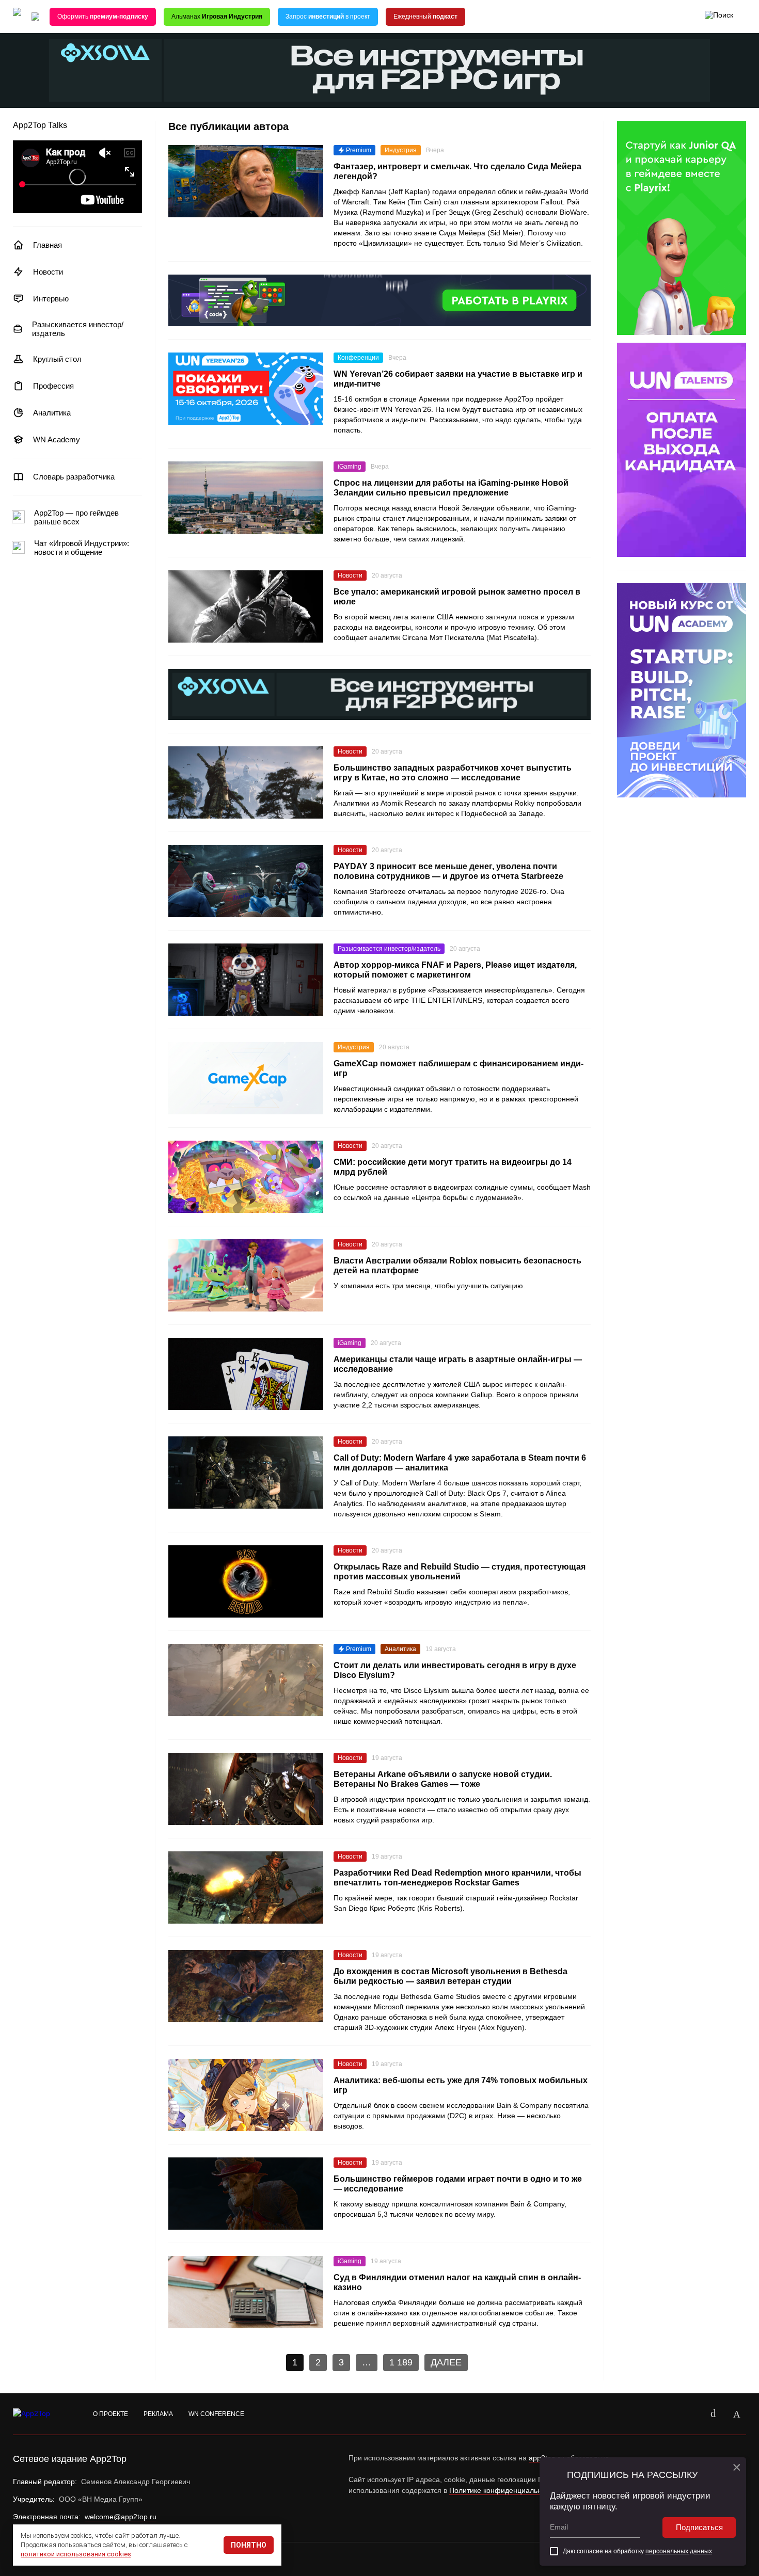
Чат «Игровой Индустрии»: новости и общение (82, 548)
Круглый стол (57, 359)
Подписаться (699, 2527)
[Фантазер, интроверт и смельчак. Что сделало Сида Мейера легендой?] (246, 181)
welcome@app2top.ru (121, 2517)
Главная (48, 245)
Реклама (158, 2414)
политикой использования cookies (76, 2554)
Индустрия (401, 150)
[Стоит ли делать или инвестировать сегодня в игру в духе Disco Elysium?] (246, 1680)
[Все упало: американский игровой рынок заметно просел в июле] (246, 606)
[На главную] (17, 17)
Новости (48, 272)
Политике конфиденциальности (503, 2490)
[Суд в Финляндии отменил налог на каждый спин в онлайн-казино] (246, 2292)
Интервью (51, 299)
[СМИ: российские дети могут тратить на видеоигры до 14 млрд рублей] (246, 1177)
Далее (446, 2362)
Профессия (53, 386)
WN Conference (216, 2414)
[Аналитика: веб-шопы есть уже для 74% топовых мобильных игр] (246, 2095)
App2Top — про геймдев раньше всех (76, 517)
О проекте (110, 2414)
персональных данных (679, 2551)
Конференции (358, 358)
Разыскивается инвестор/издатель (78, 329)
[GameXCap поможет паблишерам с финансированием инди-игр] (246, 1078)
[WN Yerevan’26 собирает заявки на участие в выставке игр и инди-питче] (246, 389)
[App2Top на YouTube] (689, 2414)
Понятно (249, 2545)
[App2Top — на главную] (41, 2414)
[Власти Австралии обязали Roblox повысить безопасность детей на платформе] (246, 1275)
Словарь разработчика (74, 477)
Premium (359, 150)
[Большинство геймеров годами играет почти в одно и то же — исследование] (246, 2194)
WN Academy (57, 439)
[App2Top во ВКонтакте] (713, 2414)
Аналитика (52, 413)
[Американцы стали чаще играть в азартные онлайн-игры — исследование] (246, 1374)
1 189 (401, 2362)
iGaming (350, 467)
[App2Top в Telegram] (737, 2414)
